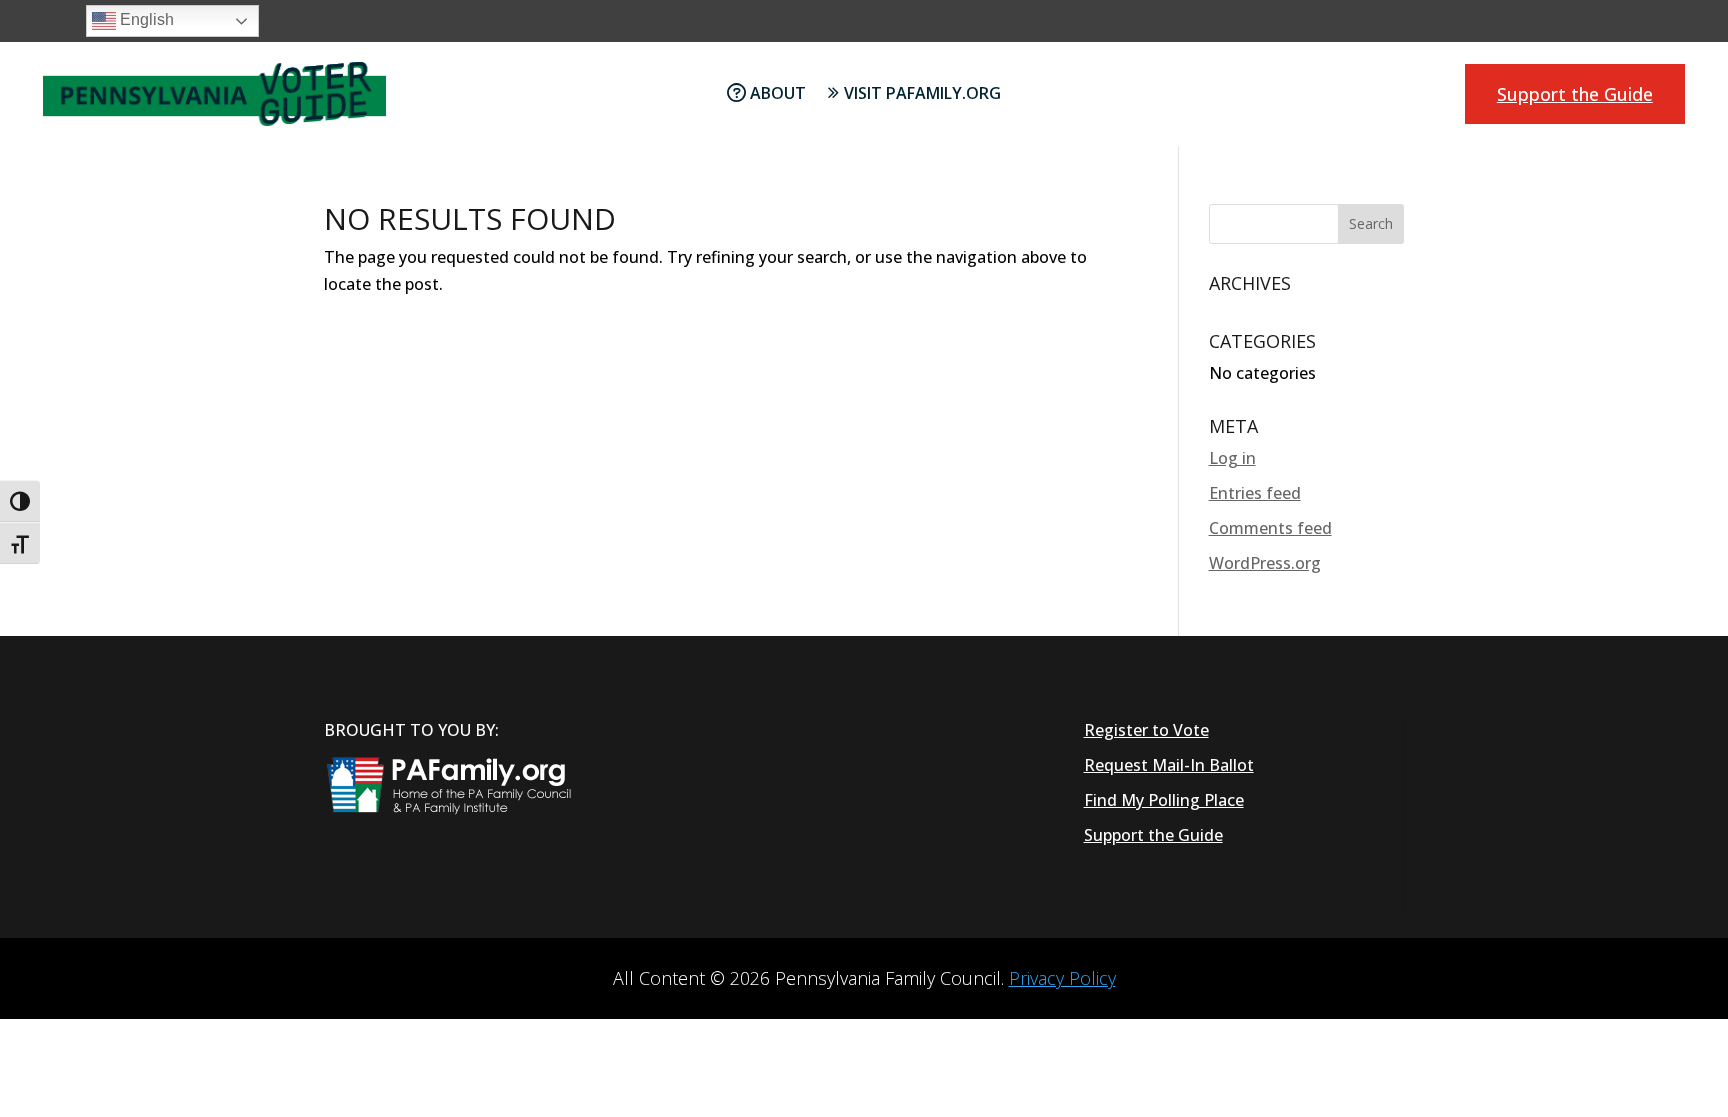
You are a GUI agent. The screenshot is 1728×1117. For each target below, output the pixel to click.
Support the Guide (1575, 94)
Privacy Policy (1062, 978)
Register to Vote (1146, 730)
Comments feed (1270, 528)
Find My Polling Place (1164, 800)
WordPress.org (1265, 563)
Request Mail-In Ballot (1169, 765)
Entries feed (1255, 493)
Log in (1232, 458)
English (145, 19)
